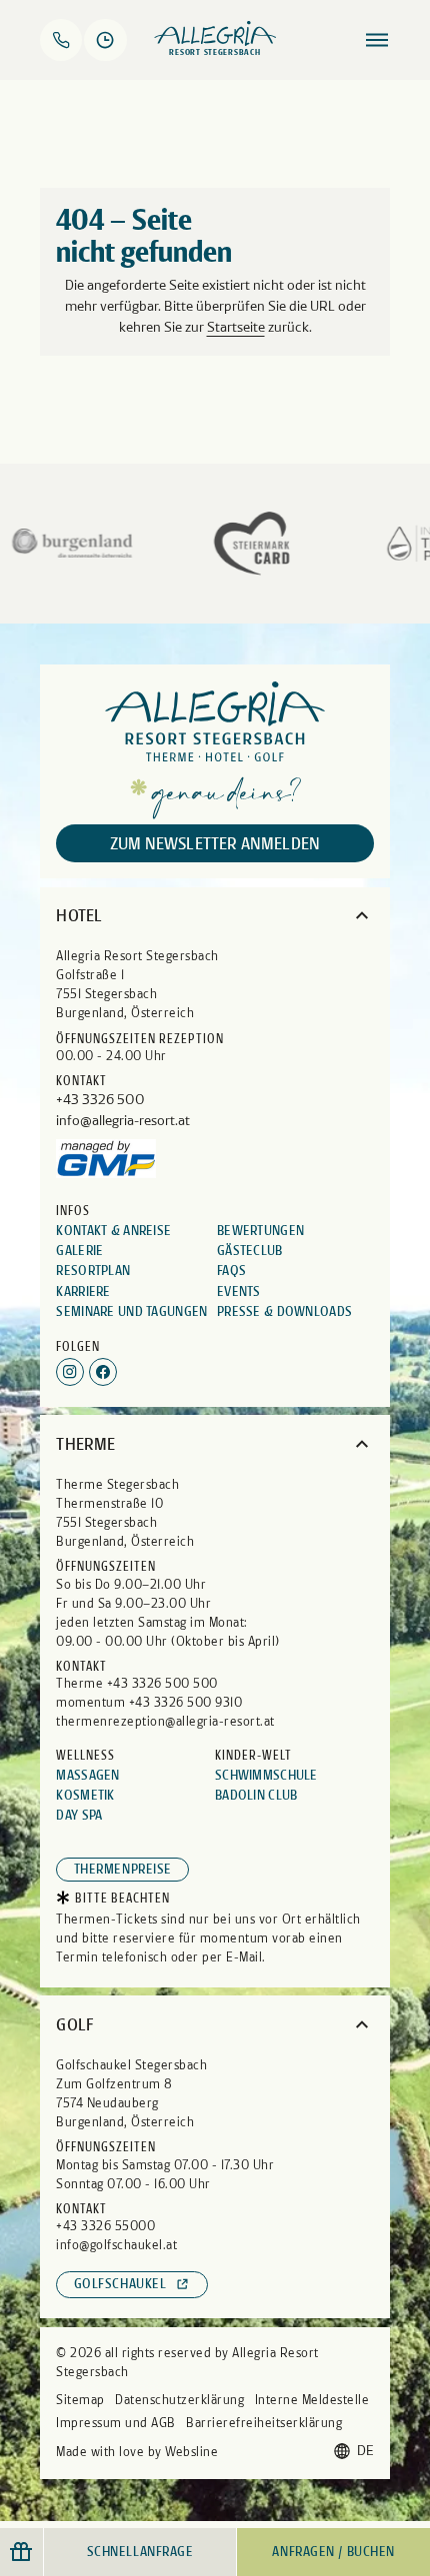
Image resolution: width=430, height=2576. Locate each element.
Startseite (236, 327)
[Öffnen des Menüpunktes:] (377, 40)
